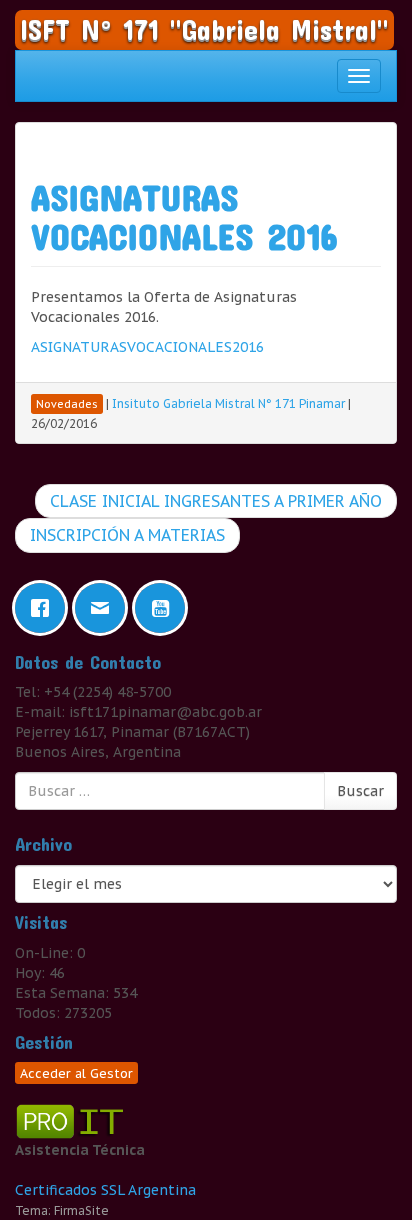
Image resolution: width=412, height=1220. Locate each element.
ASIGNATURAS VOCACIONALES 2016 (184, 217)
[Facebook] (45, 608)
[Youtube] (165, 608)
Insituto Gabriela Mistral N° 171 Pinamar (228, 403)
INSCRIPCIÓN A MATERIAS (127, 535)
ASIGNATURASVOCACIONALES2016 (147, 347)
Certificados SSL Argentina (105, 1190)
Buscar (360, 791)
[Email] (105, 608)
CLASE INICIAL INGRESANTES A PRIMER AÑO (216, 501)
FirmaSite (81, 1210)
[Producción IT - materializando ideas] (72, 1120)
